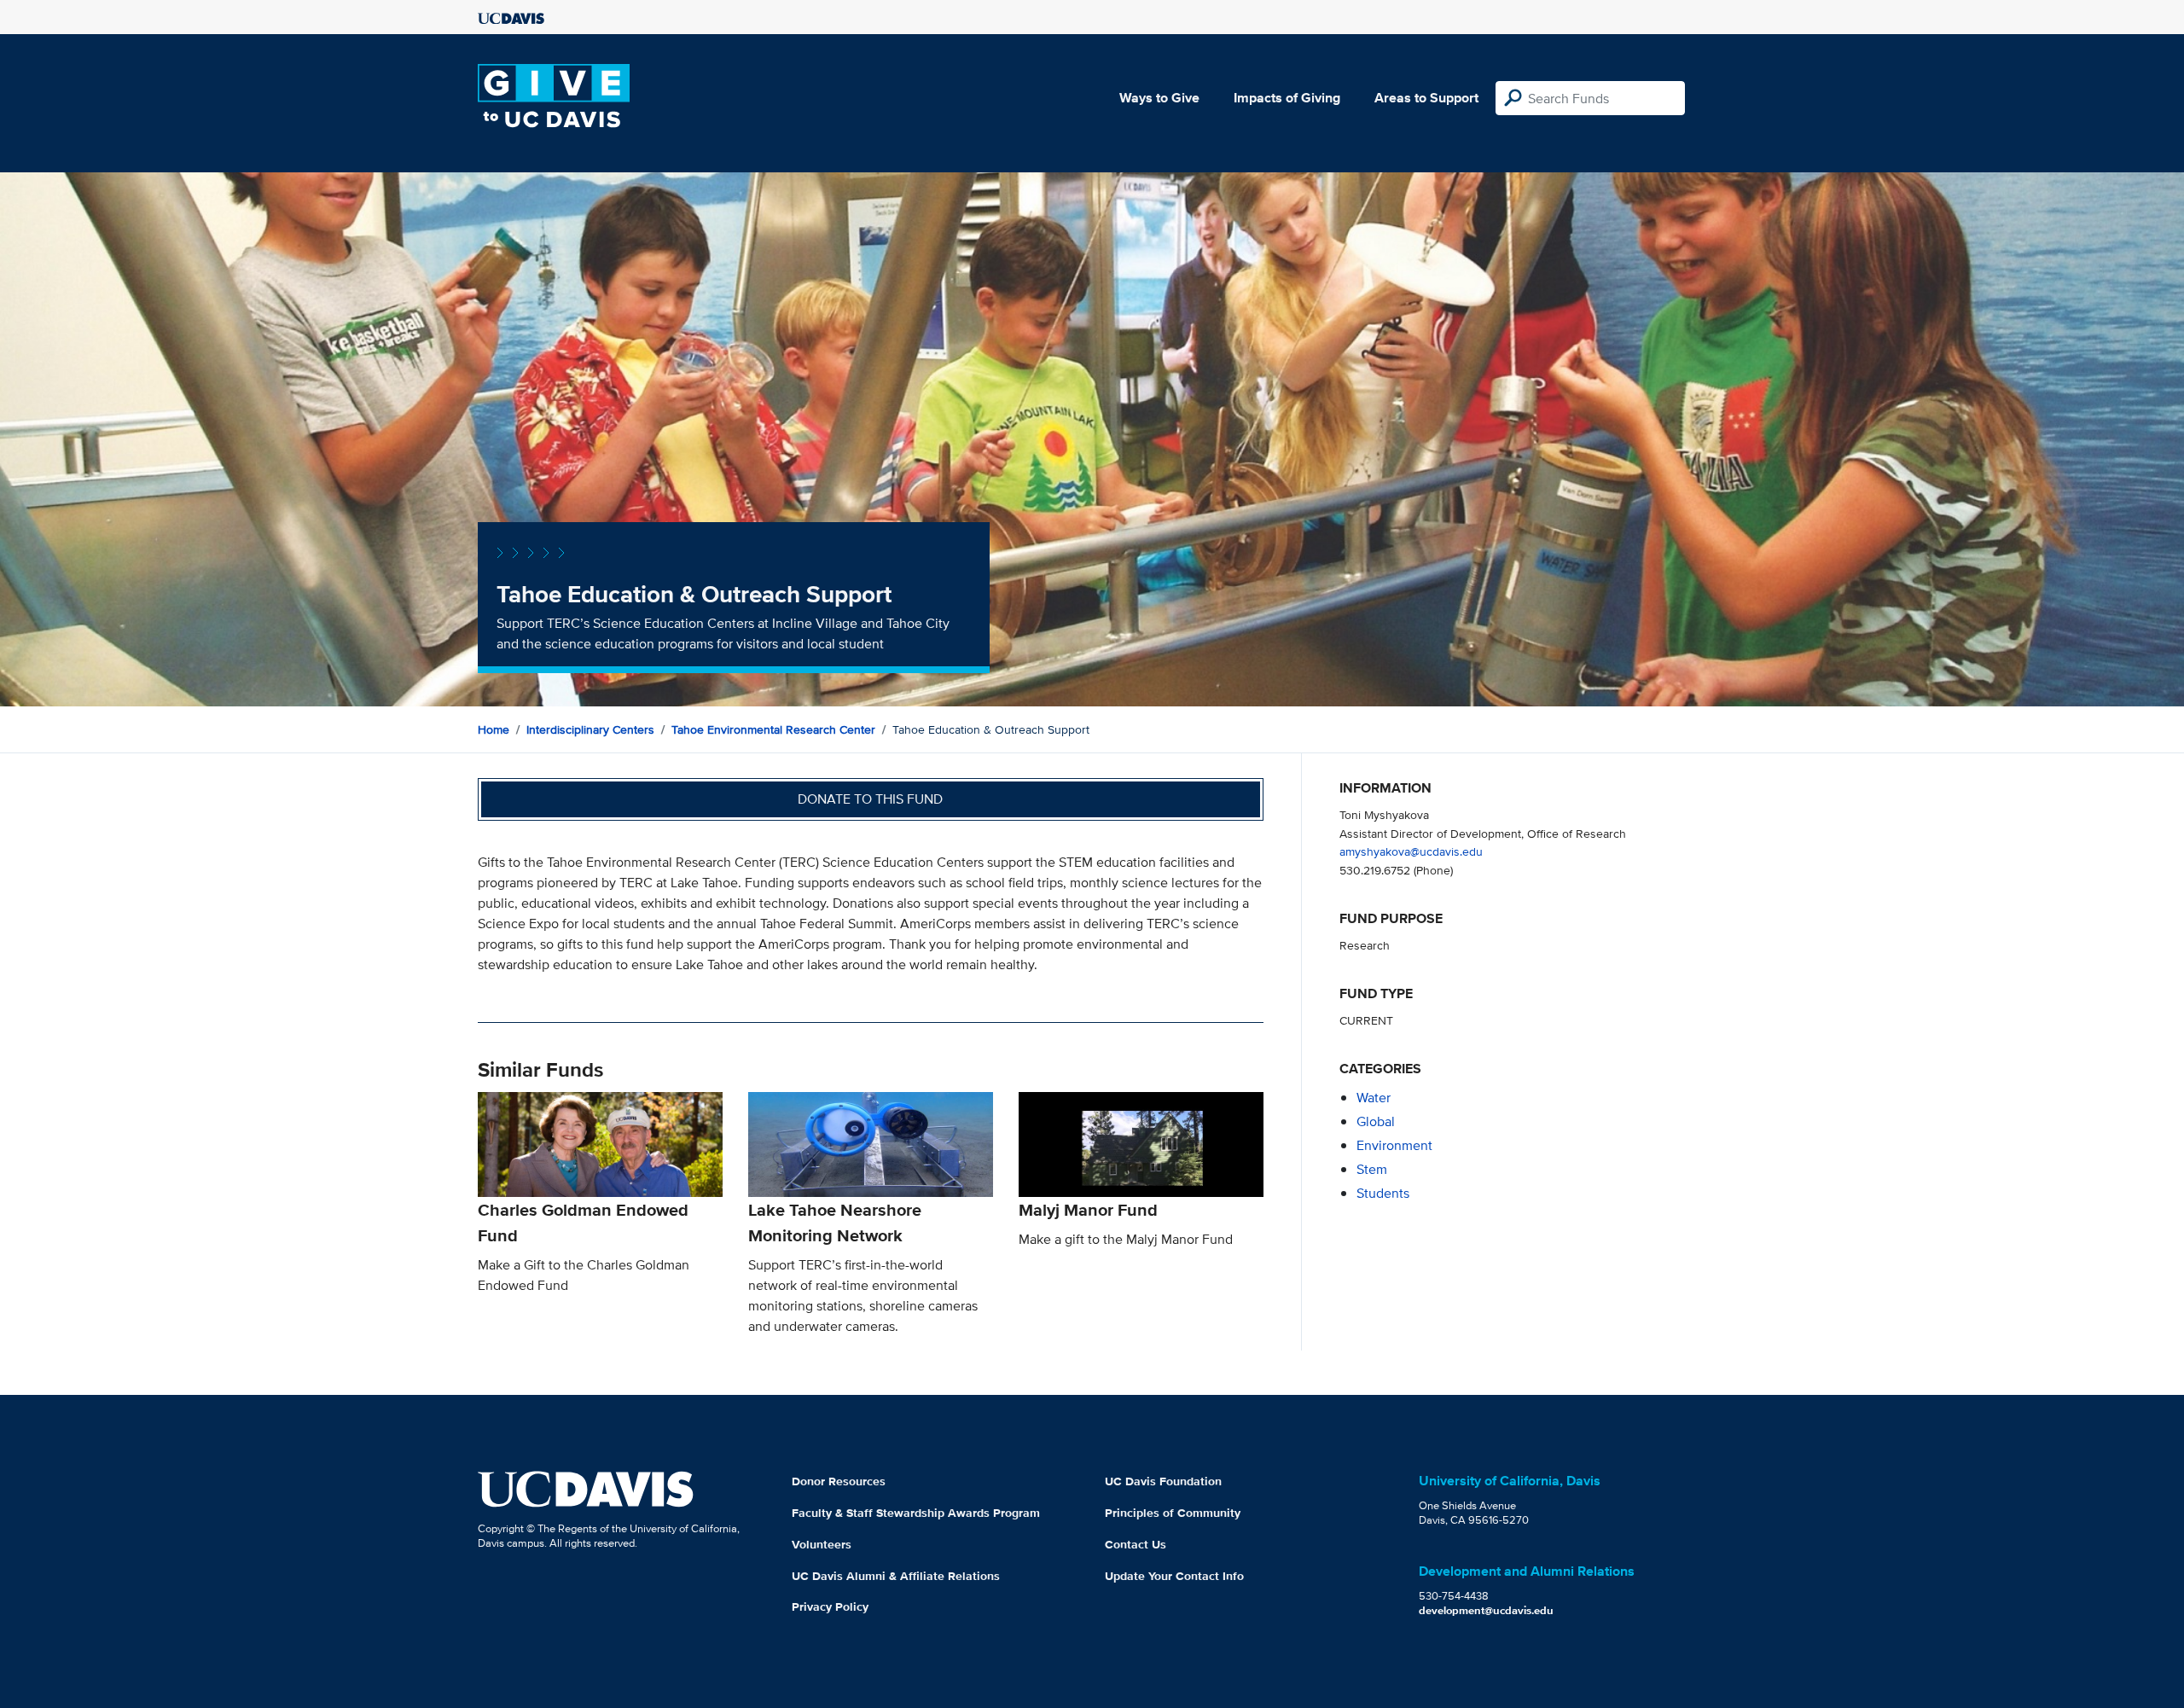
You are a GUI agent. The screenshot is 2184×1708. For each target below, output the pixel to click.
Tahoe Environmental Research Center (773, 729)
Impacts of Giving (1287, 98)
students (1383, 1193)
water (1374, 1098)
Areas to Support (1426, 98)
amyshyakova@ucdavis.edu (1411, 851)
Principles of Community (1173, 1513)
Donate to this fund (870, 799)
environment (1394, 1145)
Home (494, 729)
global (1376, 1121)
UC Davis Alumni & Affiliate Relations (896, 1576)
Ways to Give (1159, 98)
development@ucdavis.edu (1486, 1610)
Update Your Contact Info (1174, 1576)
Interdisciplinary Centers (590, 729)
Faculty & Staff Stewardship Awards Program (916, 1513)
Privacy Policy (830, 1606)
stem (1372, 1169)
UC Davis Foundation (1163, 1481)
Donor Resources (839, 1481)
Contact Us (1136, 1544)
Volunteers (822, 1544)
